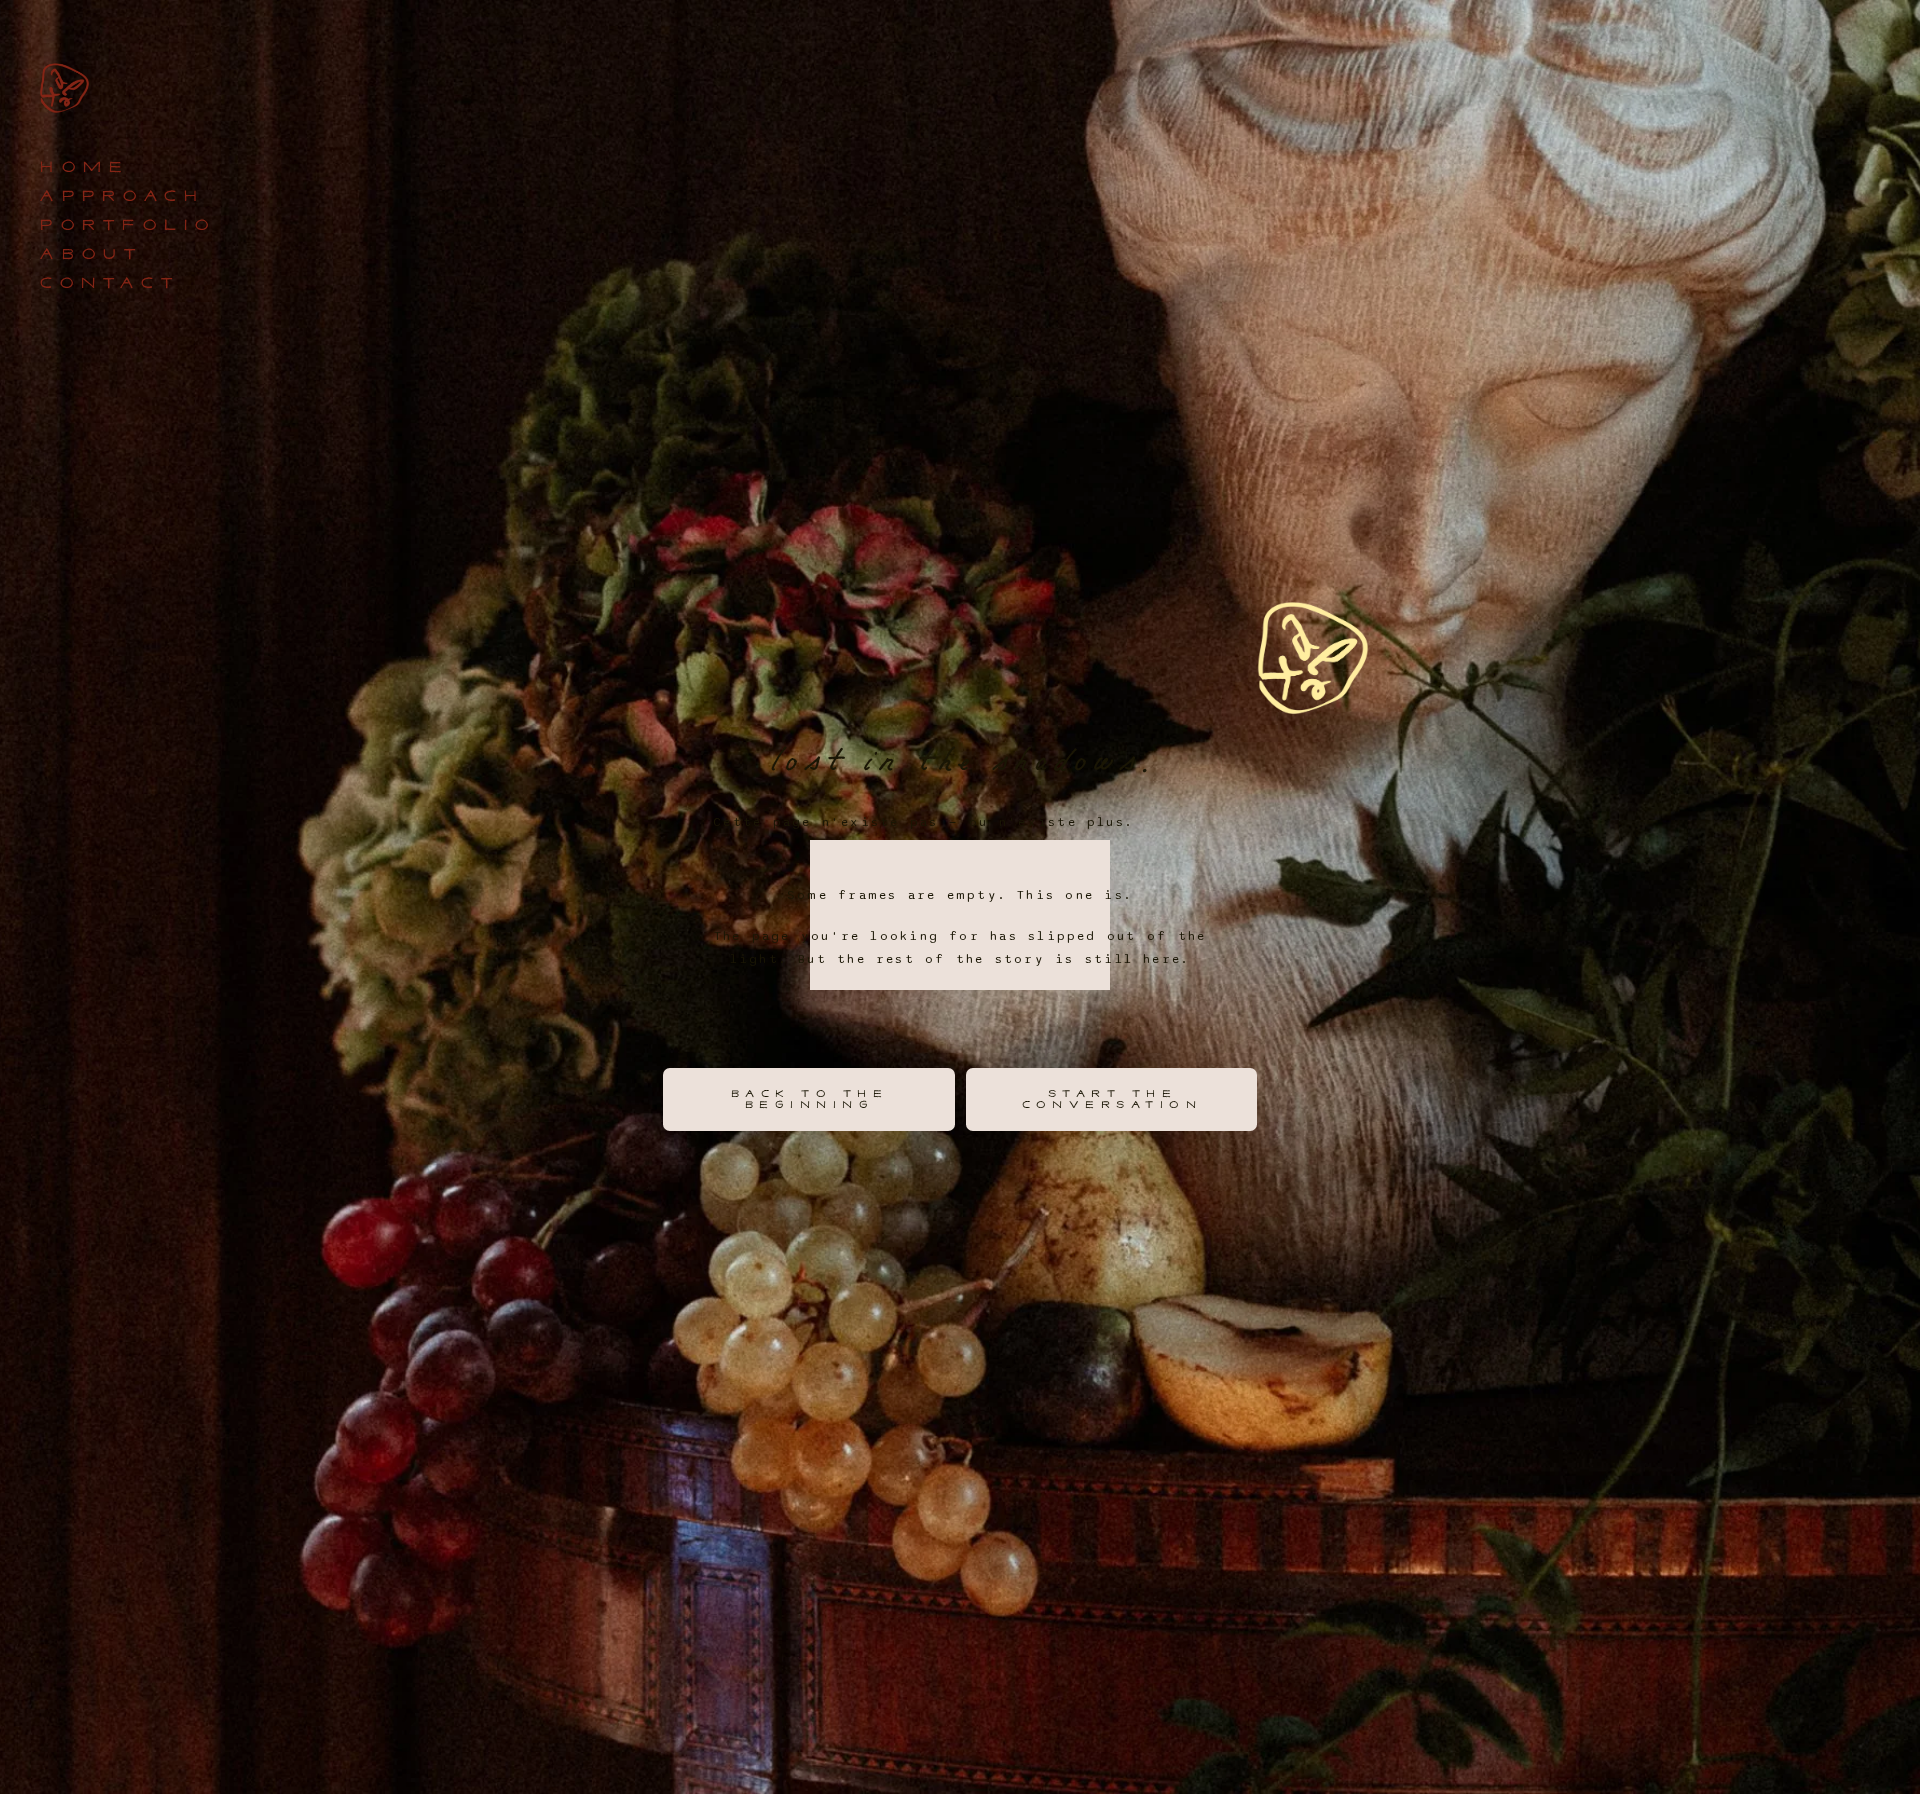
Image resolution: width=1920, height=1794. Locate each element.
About (89, 254)
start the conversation (1111, 1099)
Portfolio (126, 225)
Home (82, 167)
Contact (108, 283)
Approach (120, 196)
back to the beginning (808, 1099)
